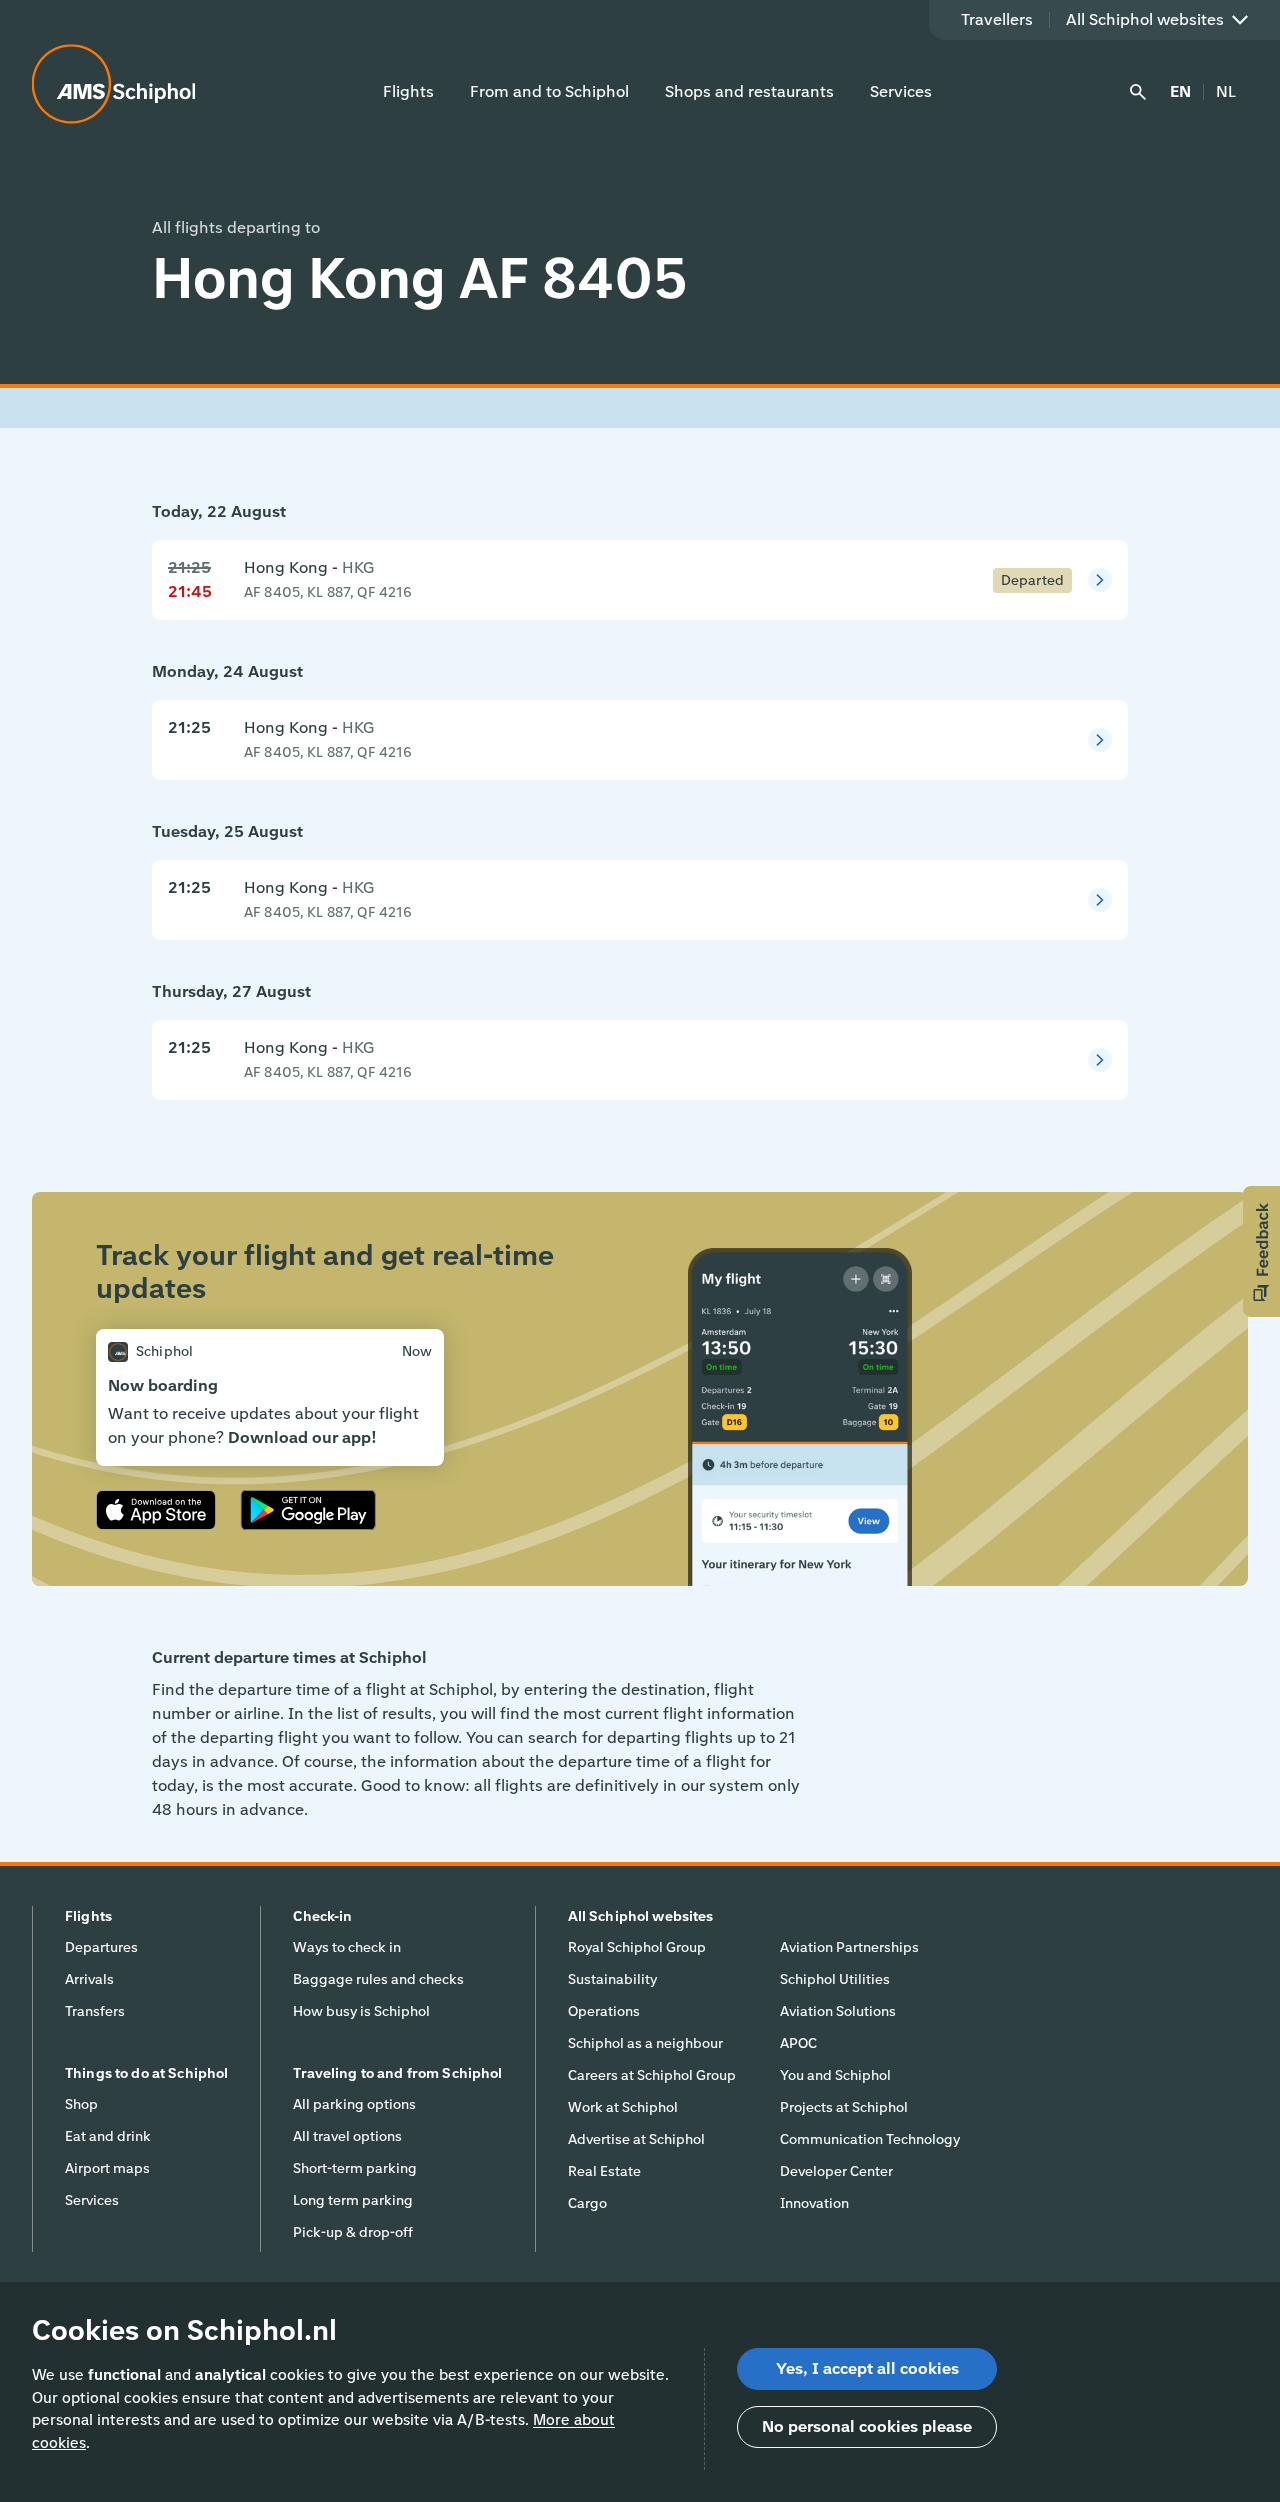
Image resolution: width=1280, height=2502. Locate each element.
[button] (1261, 1251)
